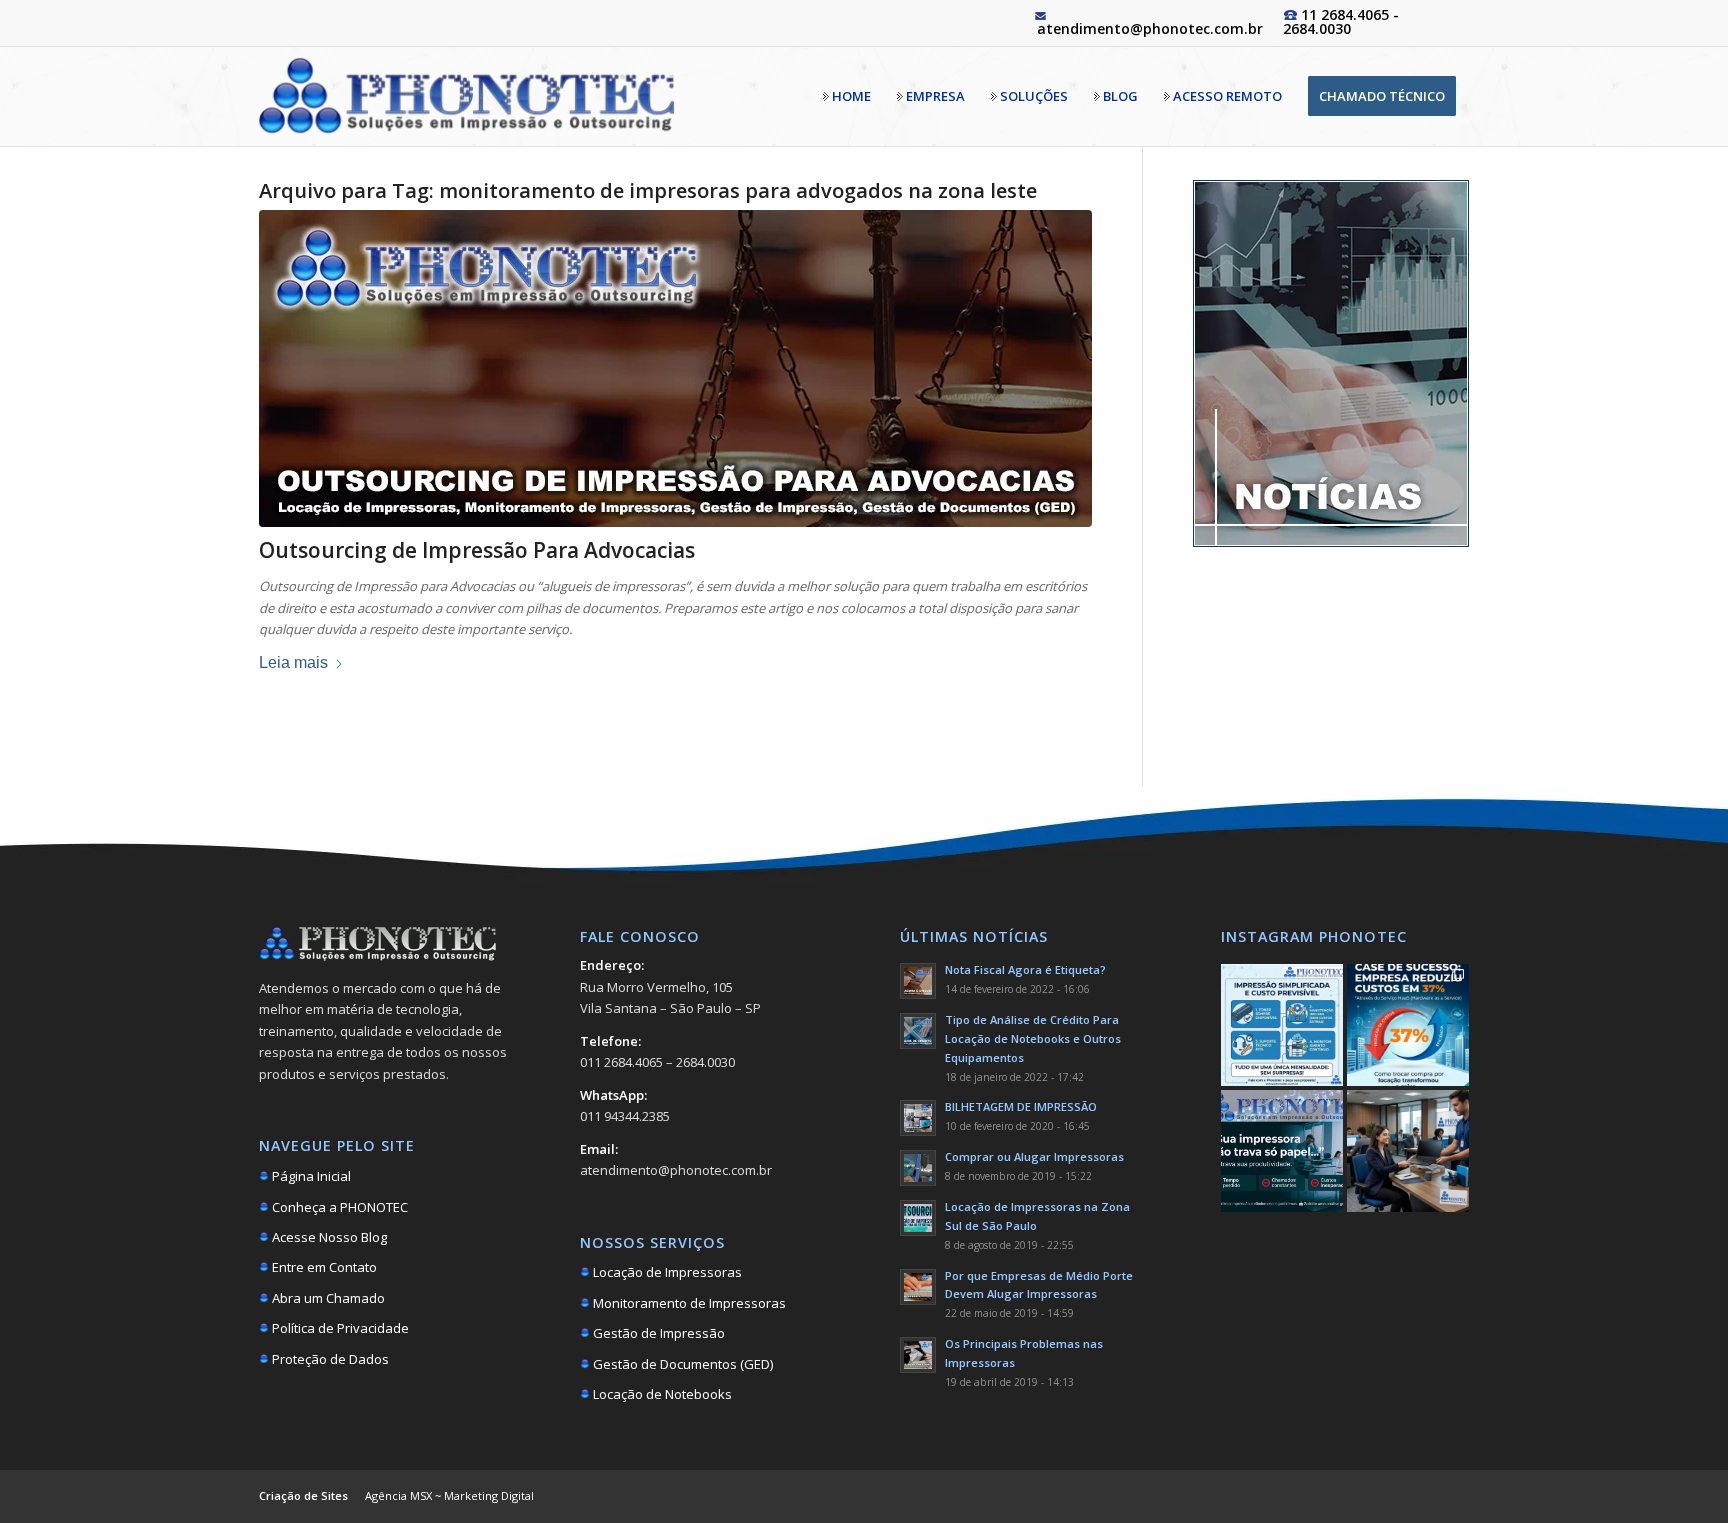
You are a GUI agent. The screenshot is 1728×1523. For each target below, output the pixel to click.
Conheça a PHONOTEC (338, 1207)
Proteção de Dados (329, 1359)
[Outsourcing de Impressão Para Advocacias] (675, 368)
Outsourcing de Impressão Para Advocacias (477, 550)
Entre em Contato (323, 1267)
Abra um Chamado (327, 1298)
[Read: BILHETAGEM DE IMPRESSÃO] (918, 1118)
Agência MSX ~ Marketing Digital (449, 1495)
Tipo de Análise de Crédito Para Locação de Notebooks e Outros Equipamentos (1033, 1038)
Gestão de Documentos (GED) (681, 1364)
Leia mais (293, 662)
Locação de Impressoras (666, 1272)
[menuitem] (847, 96)
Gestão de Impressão (657, 1333)
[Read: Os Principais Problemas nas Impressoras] (918, 1355)
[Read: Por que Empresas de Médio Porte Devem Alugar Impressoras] (918, 1287)
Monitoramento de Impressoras (688, 1303)
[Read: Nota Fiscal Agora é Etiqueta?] (918, 981)
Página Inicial (310, 1176)
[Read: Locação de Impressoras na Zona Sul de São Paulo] (918, 1218)
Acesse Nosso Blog (328, 1237)
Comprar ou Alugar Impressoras (1034, 1156)
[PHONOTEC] (466, 96)
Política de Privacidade (339, 1328)
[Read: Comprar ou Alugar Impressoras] (918, 1168)
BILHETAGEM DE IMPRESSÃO (1021, 1106)
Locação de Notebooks (661, 1394)
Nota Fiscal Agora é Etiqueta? (1025, 969)
